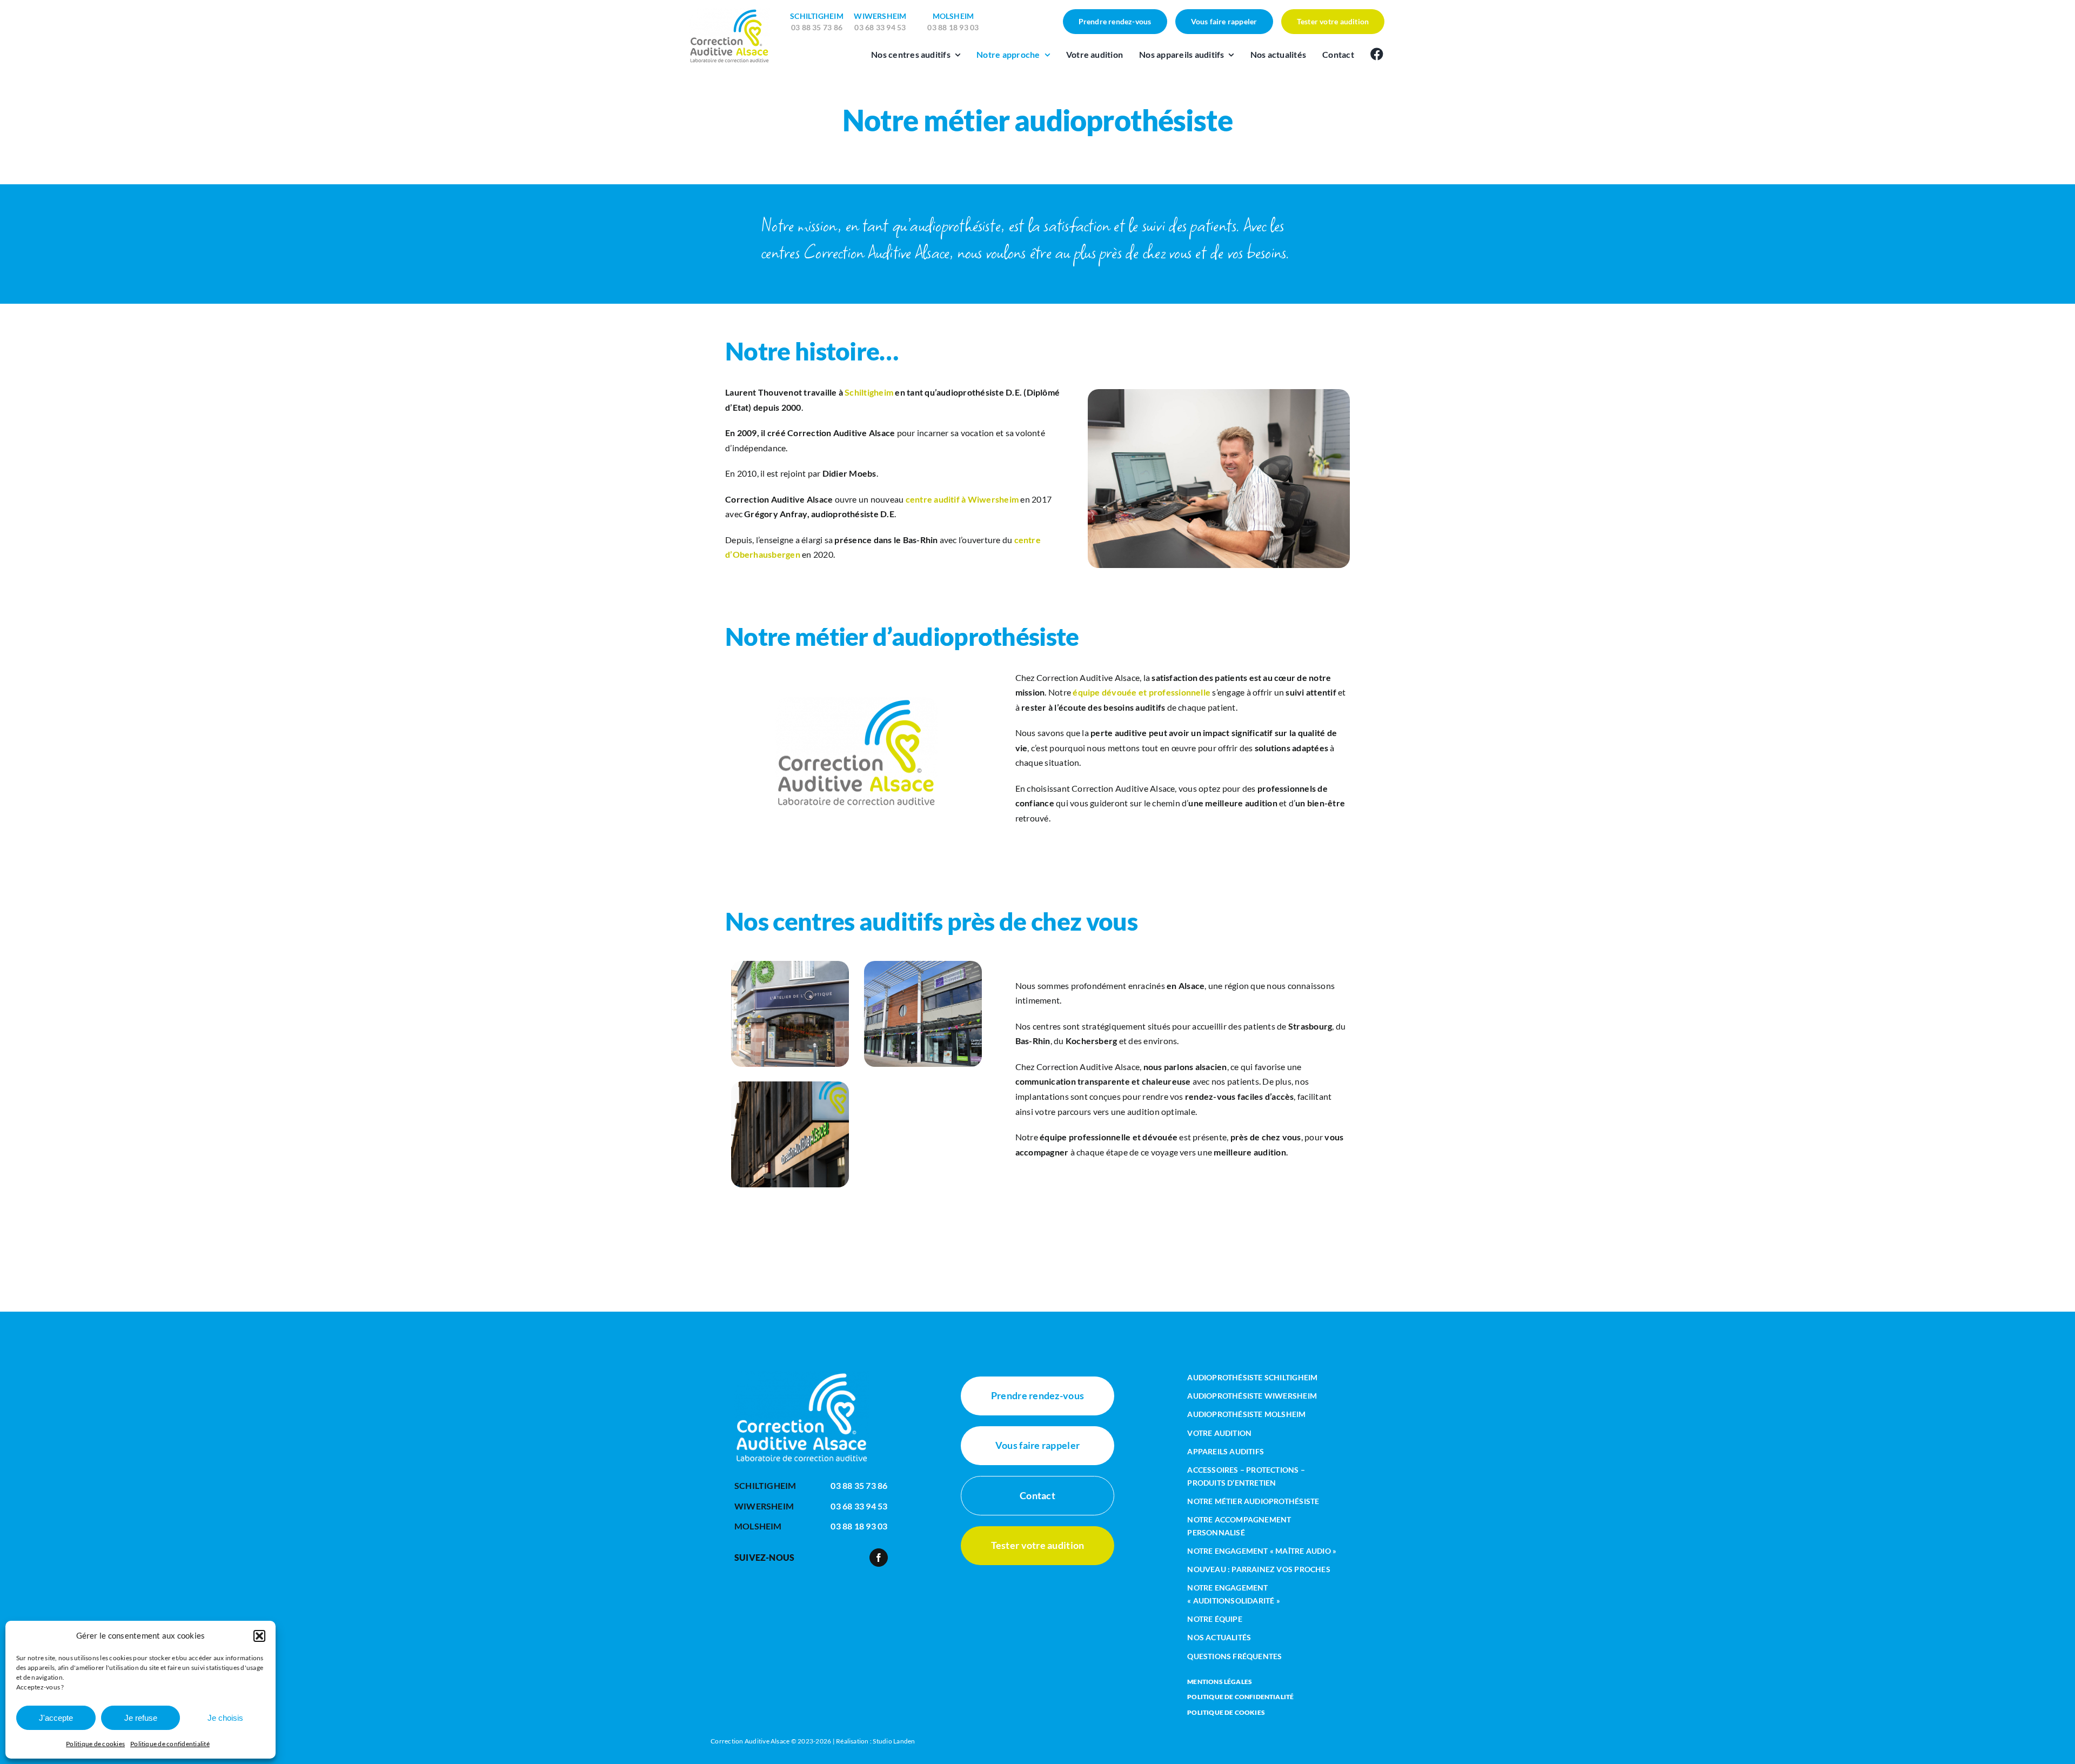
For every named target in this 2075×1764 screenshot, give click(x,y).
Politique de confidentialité (170, 1744)
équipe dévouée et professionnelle (1142, 692)
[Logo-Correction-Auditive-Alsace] (729, 12)
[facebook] (879, 1558)
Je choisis (225, 1718)
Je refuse (141, 1718)
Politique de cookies (95, 1744)
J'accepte (56, 1718)
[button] (259, 1636)
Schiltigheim (869, 392)
